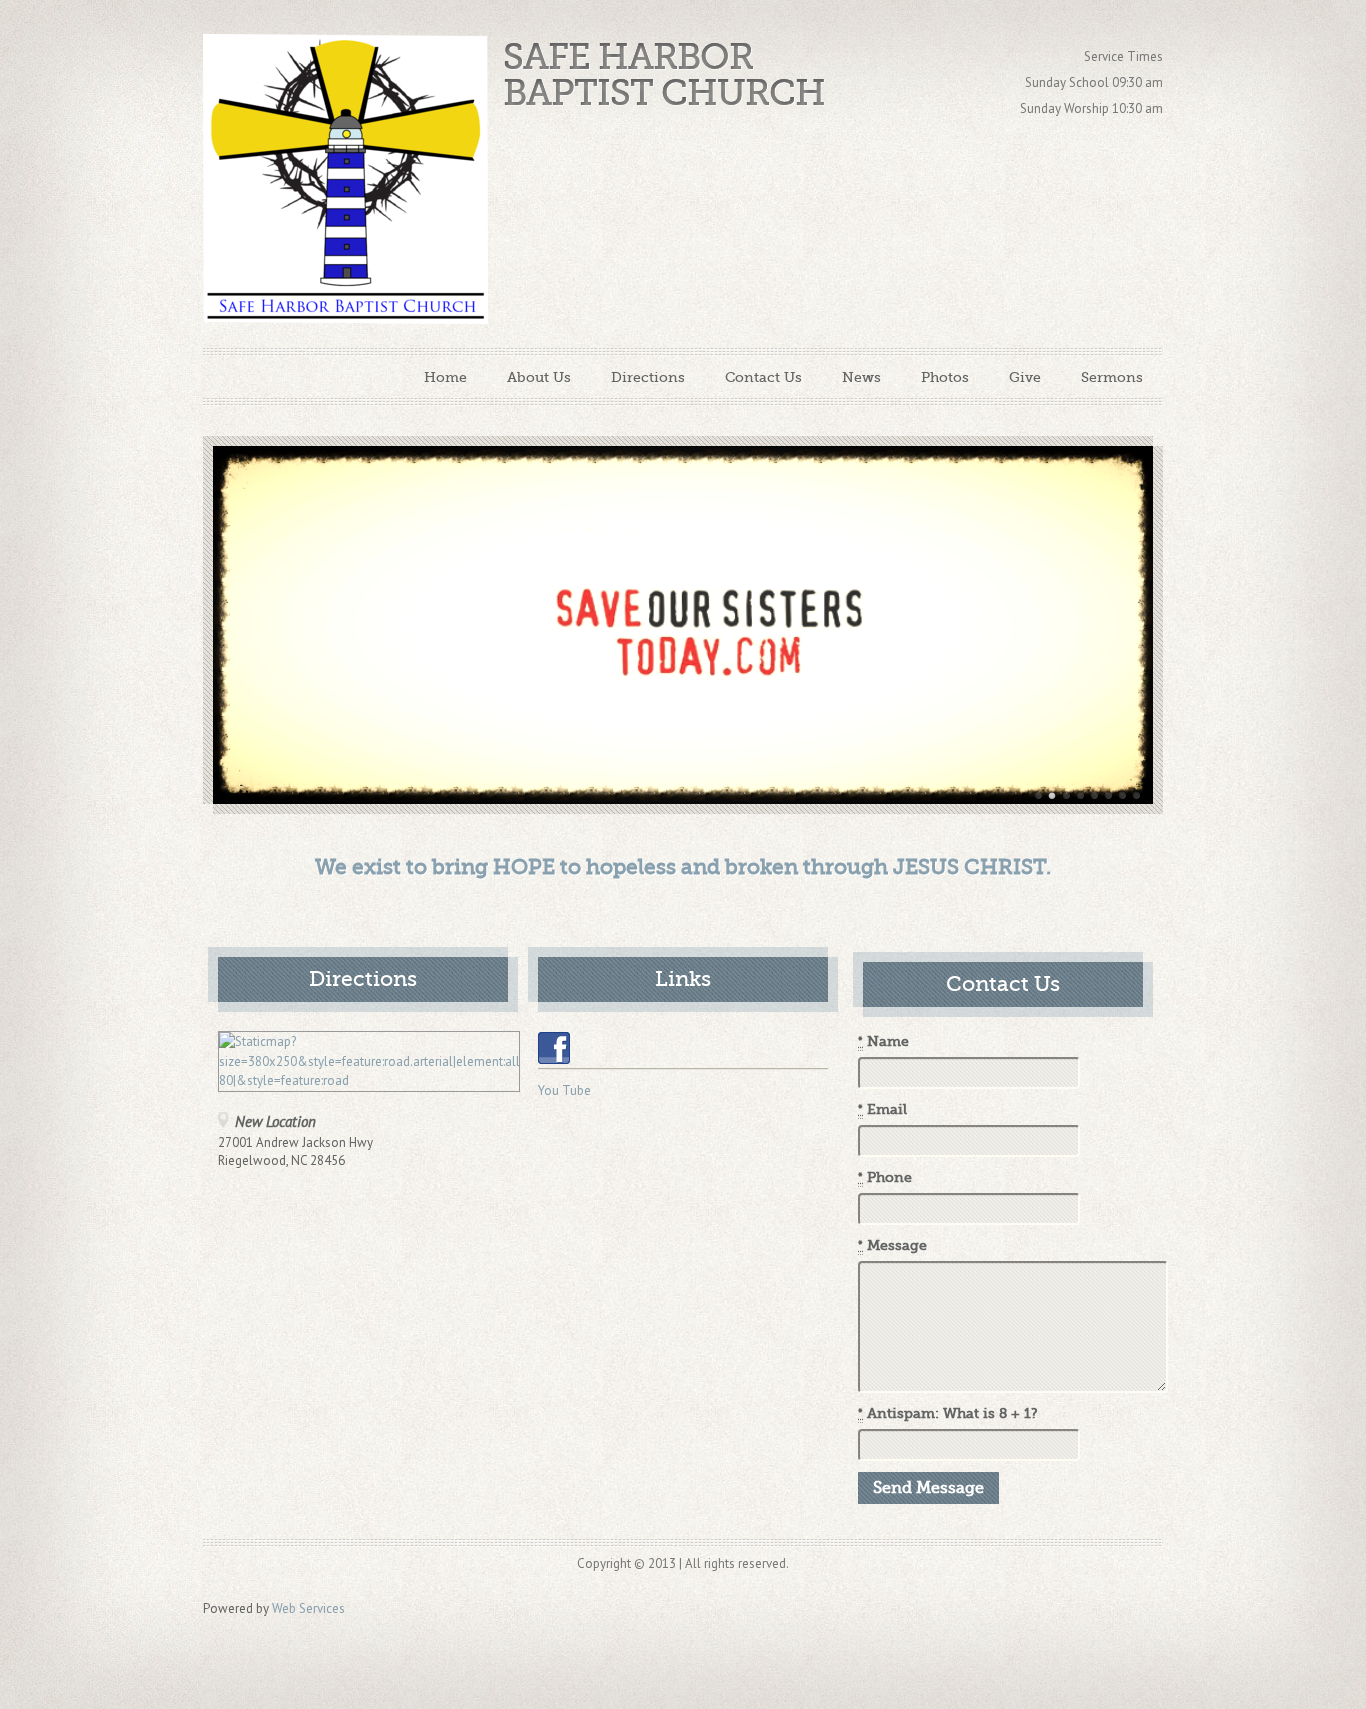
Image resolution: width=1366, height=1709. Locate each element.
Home (445, 377)
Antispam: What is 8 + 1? (948, 1413)
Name (883, 1041)
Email (882, 1109)
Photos (945, 377)
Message (892, 1245)
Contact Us (763, 377)
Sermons (1112, 377)
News (861, 377)
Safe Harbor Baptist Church (664, 75)
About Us (539, 377)
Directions (648, 377)
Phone (885, 1177)
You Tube (564, 1090)
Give (1025, 377)
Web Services (308, 1608)
